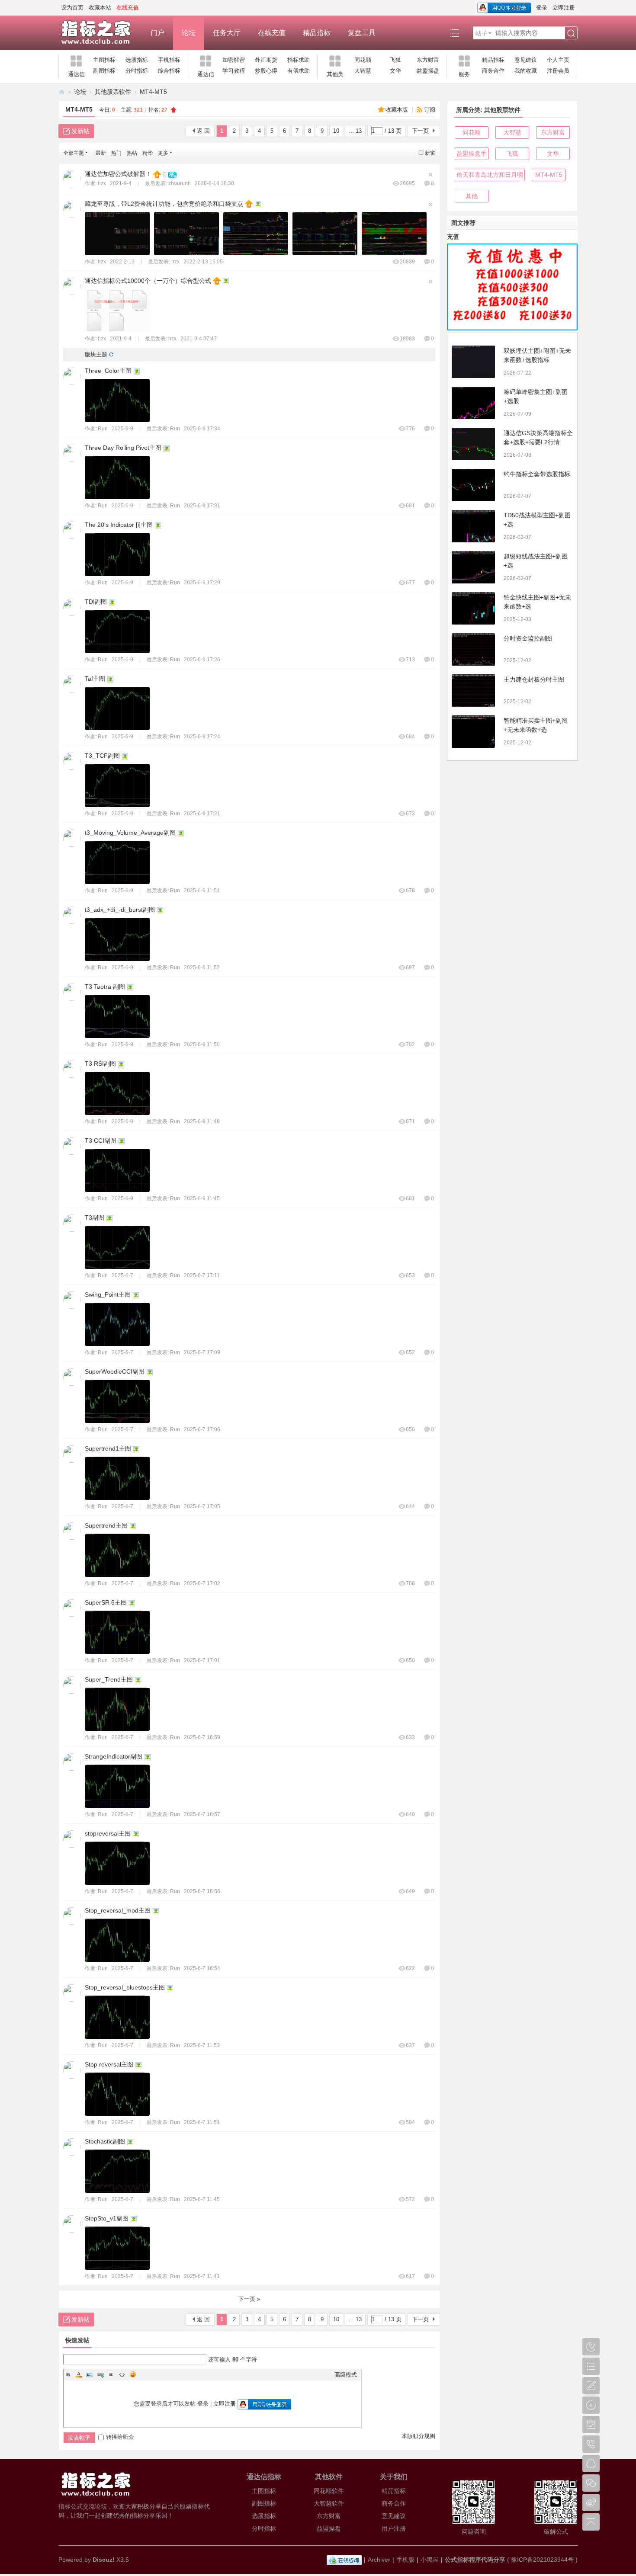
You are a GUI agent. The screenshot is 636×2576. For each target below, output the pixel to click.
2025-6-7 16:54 (202, 1968)
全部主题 (74, 153)
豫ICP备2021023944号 (542, 2560)
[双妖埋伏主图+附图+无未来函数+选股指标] (473, 362)
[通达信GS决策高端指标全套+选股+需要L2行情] (473, 444)
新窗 (430, 153)
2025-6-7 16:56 (202, 1891)
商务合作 (493, 71)
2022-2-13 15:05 (203, 262)
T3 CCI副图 (101, 1141)
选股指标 (137, 60)
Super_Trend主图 (109, 1679)
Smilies (133, 2374)
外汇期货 (266, 60)
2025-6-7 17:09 (202, 1352)
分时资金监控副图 (528, 638)
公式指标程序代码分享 (475, 2560)
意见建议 (526, 60)
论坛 (189, 33)
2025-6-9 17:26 (202, 660)
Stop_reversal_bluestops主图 (125, 1987)
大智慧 (363, 71)
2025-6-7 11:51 (202, 2122)
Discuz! (104, 2560)
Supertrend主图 (106, 1525)
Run (103, 429)
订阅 (430, 110)
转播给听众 (120, 2437)
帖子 (482, 33)
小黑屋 (430, 2560)
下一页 (420, 131)
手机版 (405, 2560)
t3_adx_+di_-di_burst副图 (120, 910)
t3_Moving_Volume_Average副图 (130, 833)
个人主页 (558, 60)
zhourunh (180, 183)
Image (90, 2374)
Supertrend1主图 (108, 1448)
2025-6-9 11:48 (202, 1121)
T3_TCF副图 (102, 756)
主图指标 (104, 60)
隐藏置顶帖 (430, 175)
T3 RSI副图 (100, 1064)
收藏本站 (100, 8)
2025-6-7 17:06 (202, 1429)
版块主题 (96, 354)
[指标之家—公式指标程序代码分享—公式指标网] (100, 33)
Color (79, 2374)
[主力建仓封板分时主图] (473, 690)
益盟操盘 (428, 71)
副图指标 (104, 71)
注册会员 (558, 71)
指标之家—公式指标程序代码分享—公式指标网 (62, 92)
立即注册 (564, 8)
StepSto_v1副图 (107, 2218)
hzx (102, 183)
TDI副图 (96, 602)
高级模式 (346, 2375)
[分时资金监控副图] (473, 649)
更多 (163, 153)
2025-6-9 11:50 (202, 1044)
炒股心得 (266, 71)
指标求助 (299, 60)
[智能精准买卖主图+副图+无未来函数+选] (473, 732)
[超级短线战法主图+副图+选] (473, 567)
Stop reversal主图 (109, 2064)
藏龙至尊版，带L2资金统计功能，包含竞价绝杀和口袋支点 (164, 204)
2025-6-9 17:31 (202, 506)
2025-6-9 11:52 (202, 968)
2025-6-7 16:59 (202, 1737)
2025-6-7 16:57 (202, 1814)
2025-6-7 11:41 (202, 2276)
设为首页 (72, 8)
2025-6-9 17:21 (202, 814)
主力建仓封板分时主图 (534, 679)
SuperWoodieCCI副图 (115, 1371)
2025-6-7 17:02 (202, 1583)
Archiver (379, 2560)
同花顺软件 (329, 2491)
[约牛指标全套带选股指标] (473, 485)
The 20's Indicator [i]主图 (119, 525)
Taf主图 (95, 679)
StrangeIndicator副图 (114, 1756)
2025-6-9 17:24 (202, 737)
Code (122, 2374)
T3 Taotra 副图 (105, 987)
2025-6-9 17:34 (202, 429)
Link (100, 2374)
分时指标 (137, 71)
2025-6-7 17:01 (202, 1660)
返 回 (203, 131)
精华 (148, 153)
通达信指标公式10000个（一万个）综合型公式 (148, 281)
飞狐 (395, 60)
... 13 (355, 131)
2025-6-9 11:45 (202, 1198)
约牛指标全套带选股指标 (537, 474)
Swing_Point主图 (108, 1294)
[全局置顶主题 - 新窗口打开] (158, 174)
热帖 (132, 153)
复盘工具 (362, 33)
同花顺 (363, 60)
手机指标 (169, 60)
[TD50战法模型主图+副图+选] (473, 526)
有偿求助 (299, 71)
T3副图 (95, 1218)
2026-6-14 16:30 (214, 183)
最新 (101, 153)
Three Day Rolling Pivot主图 (123, 448)
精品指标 (317, 33)
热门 (116, 153)
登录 (542, 8)
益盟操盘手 (472, 154)
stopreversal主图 (108, 1833)
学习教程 (234, 71)
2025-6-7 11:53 (202, 2045)
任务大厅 (227, 33)
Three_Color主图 (108, 371)
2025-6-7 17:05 (202, 1506)
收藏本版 (398, 110)
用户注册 (394, 2528)
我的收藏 (526, 71)
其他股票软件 (113, 92)
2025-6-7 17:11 (202, 1275)
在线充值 (272, 33)
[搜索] (571, 33)
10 (336, 131)
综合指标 (169, 71)
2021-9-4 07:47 (199, 339)
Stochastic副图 (105, 2141)
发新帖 (80, 131)
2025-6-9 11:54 (202, 891)
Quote (111, 2374)
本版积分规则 (418, 2436)
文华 (395, 71)
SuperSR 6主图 (106, 1602)
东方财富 (428, 60)
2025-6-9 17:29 (202, 583)
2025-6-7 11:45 (202, 2199)
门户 (157, 33)
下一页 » (249, 2299)
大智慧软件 (329, 2503)
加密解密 (234, 60)
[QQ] (344, 2560)
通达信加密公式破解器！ (118, 174)
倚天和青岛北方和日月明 (490, 175)
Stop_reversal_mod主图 (118, 1910)
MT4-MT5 (153, 92)
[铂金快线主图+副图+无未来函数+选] (473, 608)
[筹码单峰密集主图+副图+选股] (473, 403)
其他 (472, 196)
